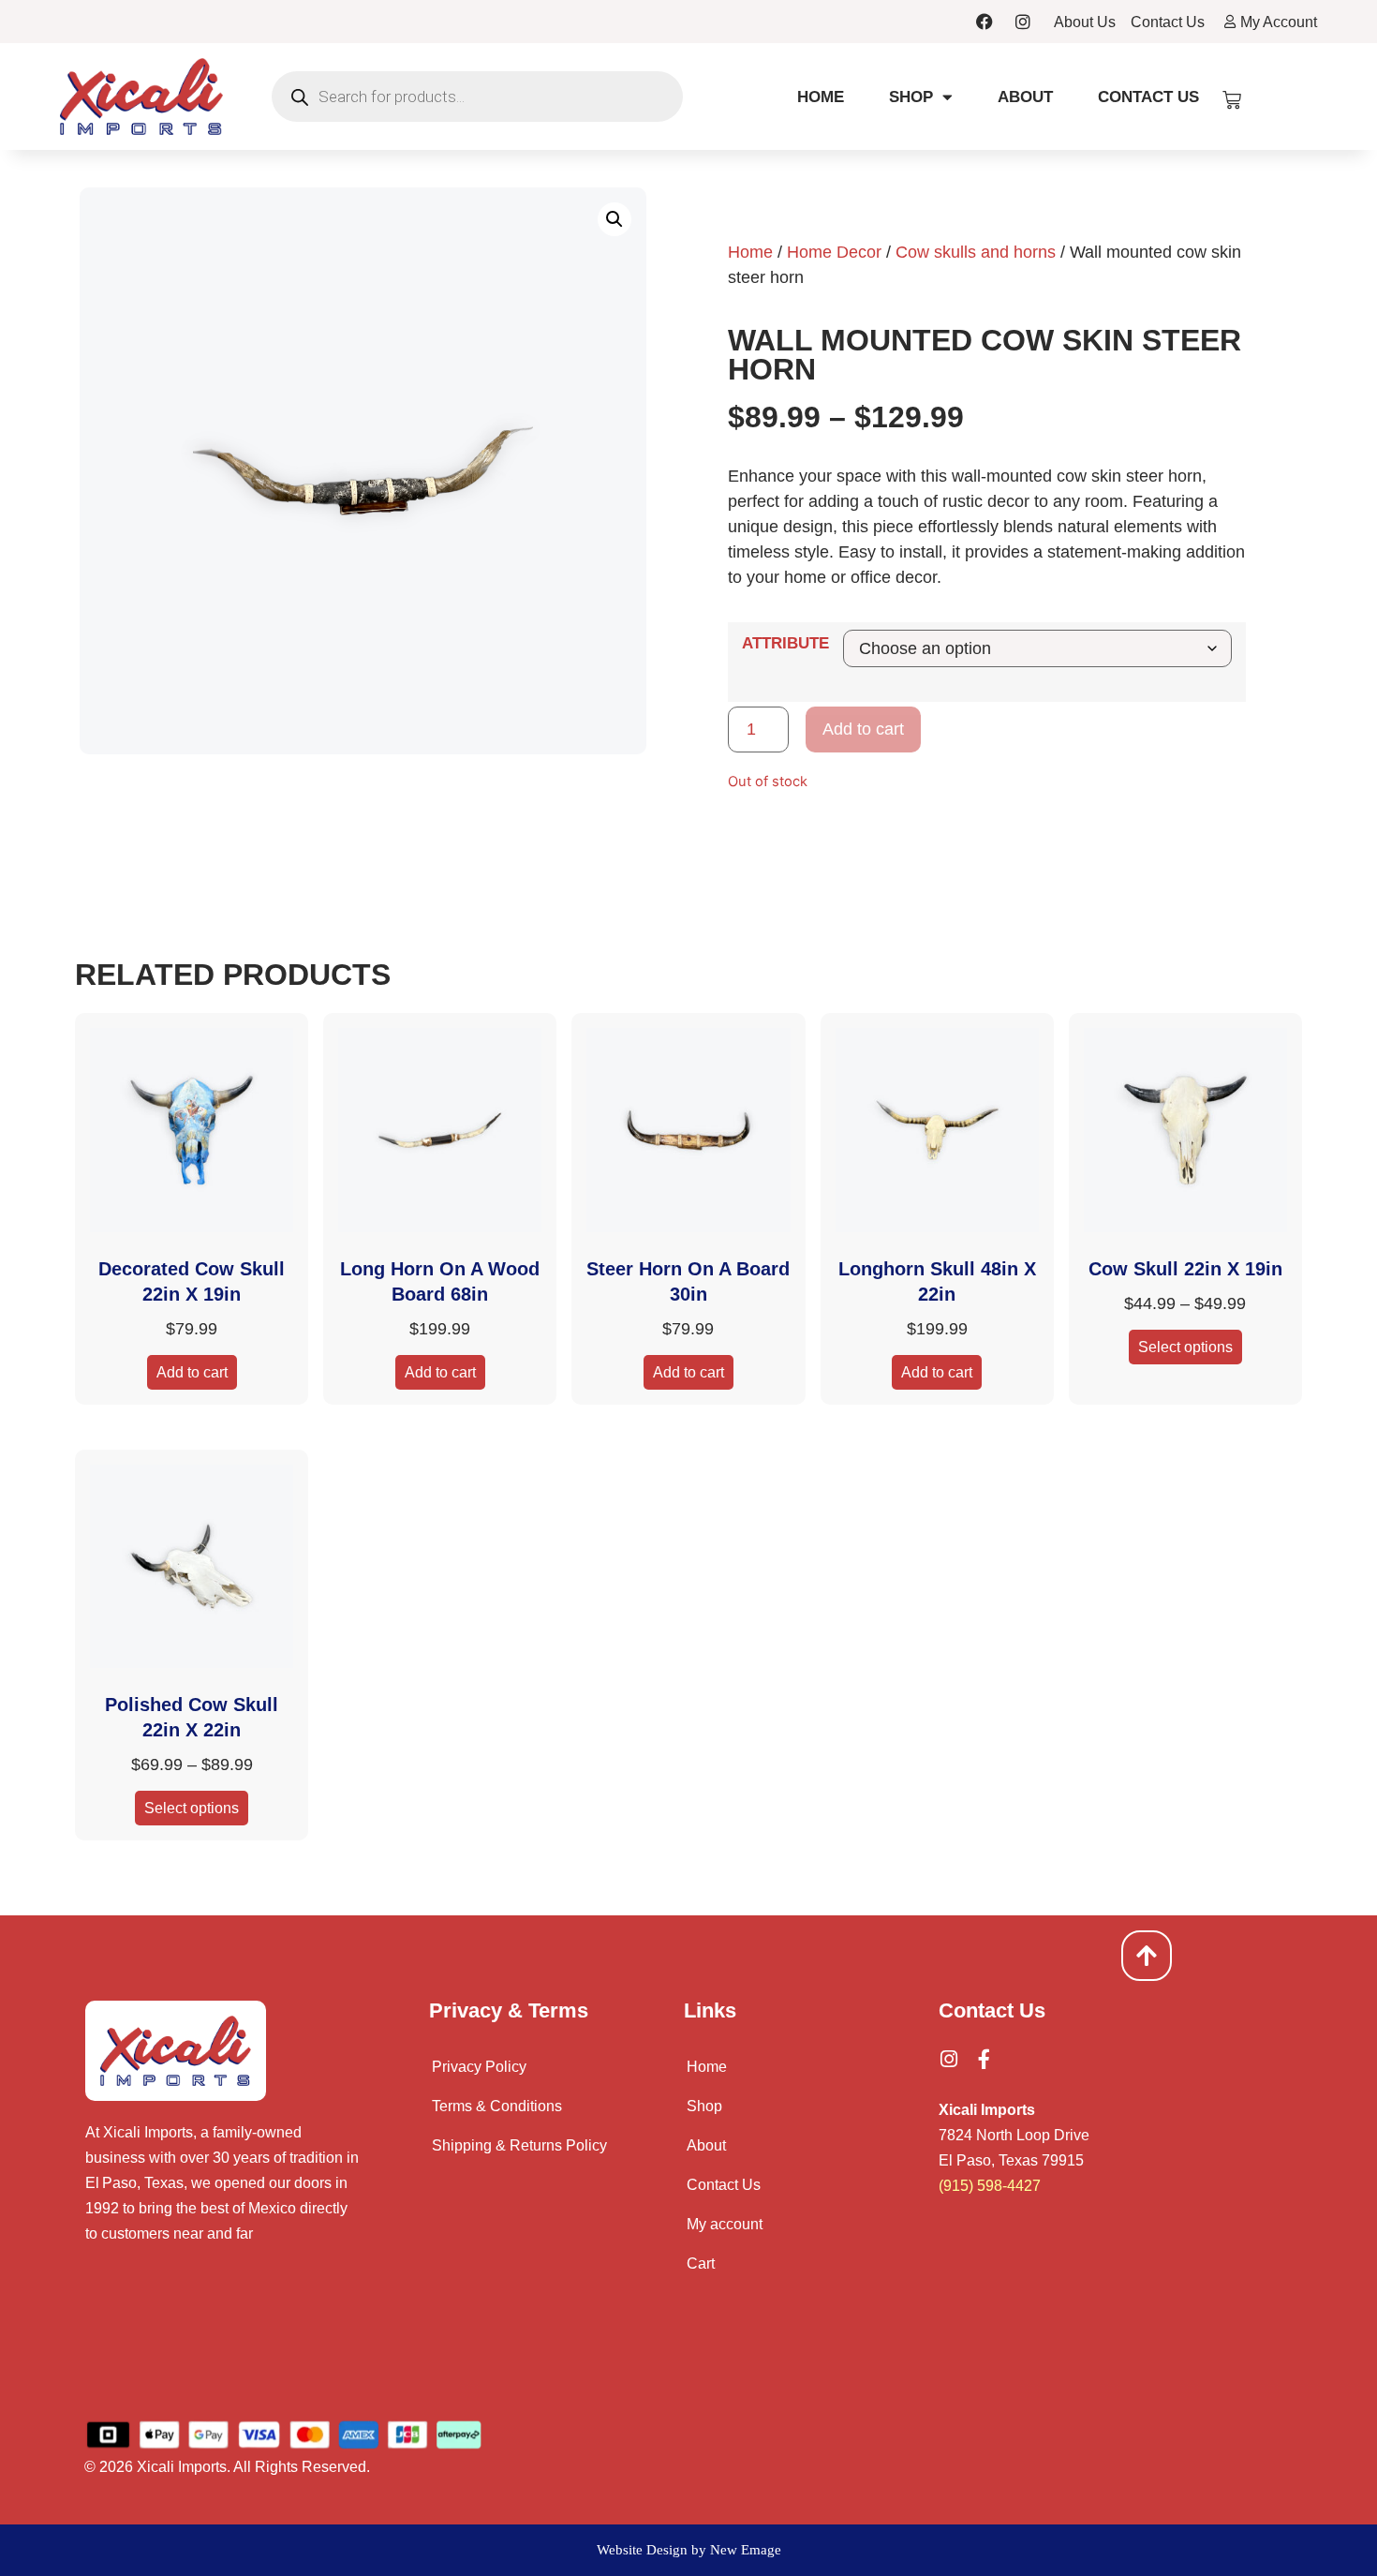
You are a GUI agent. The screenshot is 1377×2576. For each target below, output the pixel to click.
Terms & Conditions (497, 2106)
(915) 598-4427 (990, 2186)
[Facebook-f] (984, 2059)
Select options (1185, 1347)
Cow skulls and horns (976, 252)
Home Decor (834, 252)
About (1025, 97)
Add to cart (863, 729)
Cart (701, 2263)
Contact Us (1148, 97)
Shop (911, 97)
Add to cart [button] (192, 1372)
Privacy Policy (479, 2067)
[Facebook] (985, 22)
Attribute (785, 643)
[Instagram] (1023, 22)
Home (821, 97)
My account (725, 2224)
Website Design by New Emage (689, 2550)
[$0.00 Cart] (1232, 100)
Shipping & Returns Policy (519, 2145)
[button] (614, 219)
